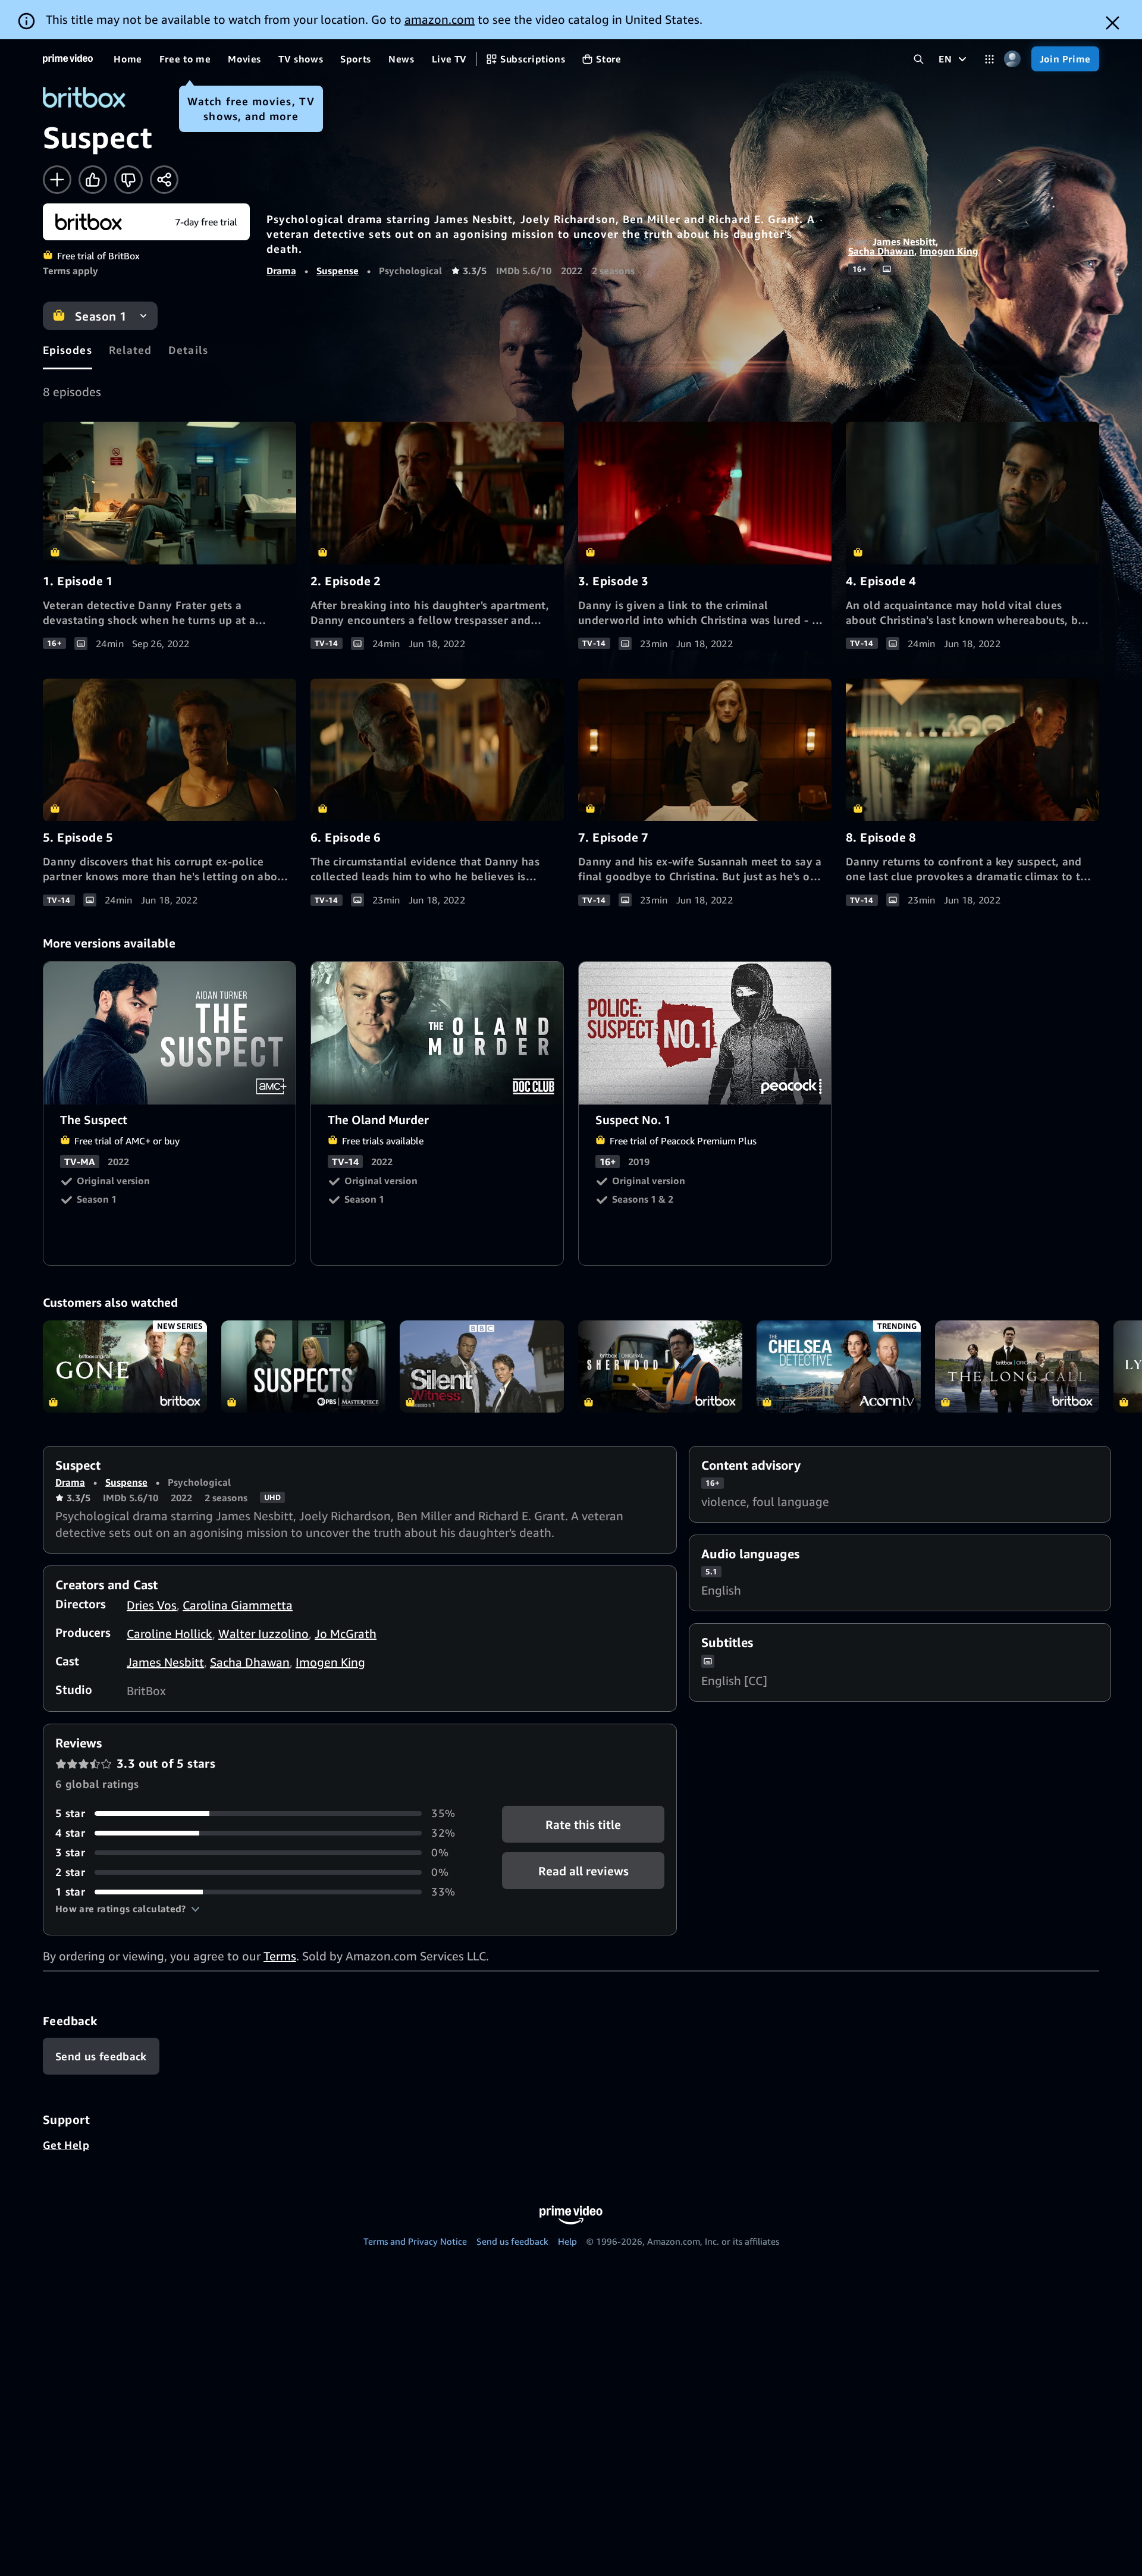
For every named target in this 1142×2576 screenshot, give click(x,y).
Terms (280, 1956)
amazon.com (440, 19)
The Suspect (170, 1033)
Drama (281, 271)
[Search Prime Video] (919, 59)
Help (567, 2241)
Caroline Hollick (170, 1634)
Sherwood (660, 1367)
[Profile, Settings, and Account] (1013, 59)
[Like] (93, 180)
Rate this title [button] (583, 1824)
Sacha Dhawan (881, 251)
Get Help (66, 2145)
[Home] (68, 59)
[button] (128, 1909)
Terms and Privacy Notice (415, 2241)
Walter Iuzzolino (263, 1634)
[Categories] (989, 59)
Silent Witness (482, 1367)
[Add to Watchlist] (57, 180)
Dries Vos (152, 1605)
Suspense (338, 271)
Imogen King (949, 251)
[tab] (68, 350)
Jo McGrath (346, 1634)
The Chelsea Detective (839, 1367)
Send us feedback (512, 2241)
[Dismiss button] (1113, 23)
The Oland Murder (438, 1033)
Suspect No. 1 (705, 1033)
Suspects (303, 1367)
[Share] (164, 180)
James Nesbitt (904, 241)
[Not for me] (128, 180)
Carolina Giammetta (238, 1605)
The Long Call (1017, 1367)
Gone (125, 1367)
